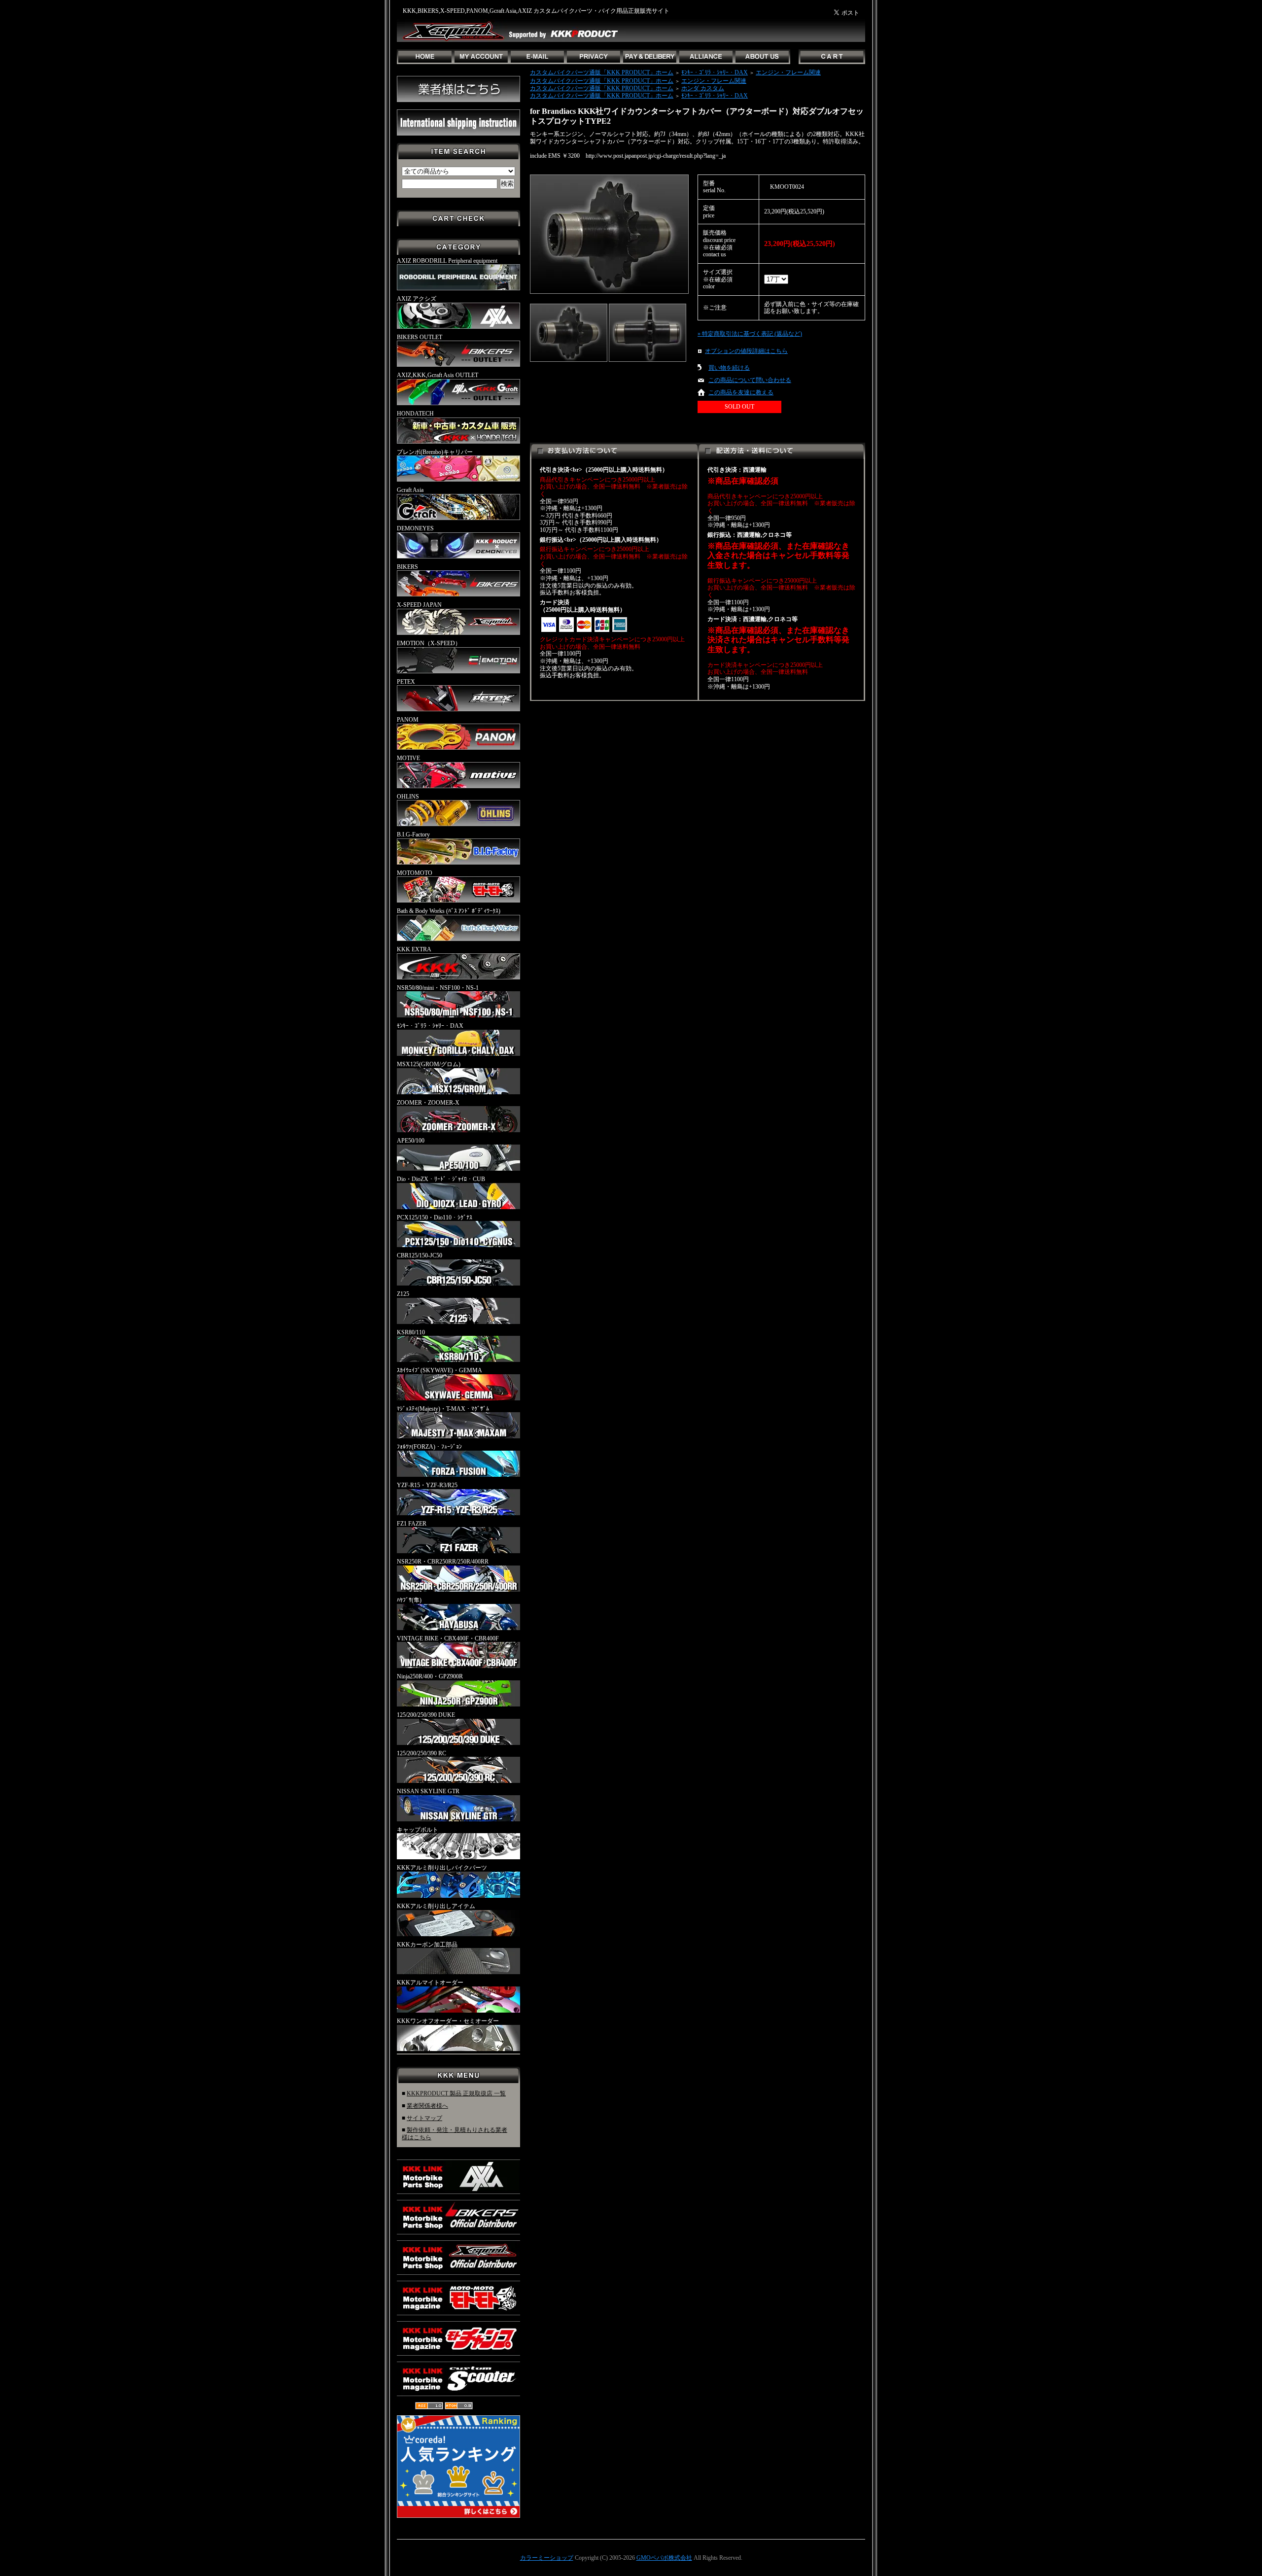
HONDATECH (415, 414)
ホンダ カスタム (703, 88)
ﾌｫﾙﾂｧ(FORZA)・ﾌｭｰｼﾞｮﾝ (429, 1447)
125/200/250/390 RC (421, 1753)
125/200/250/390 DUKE (426, 1715)
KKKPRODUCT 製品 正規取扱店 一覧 (456, 2093)
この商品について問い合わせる (750, 380)
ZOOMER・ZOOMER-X (428, 1103)
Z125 (403, 1294)
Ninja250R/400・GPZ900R (430, 1676)
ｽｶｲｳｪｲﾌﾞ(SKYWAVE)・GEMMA (439, 1370)
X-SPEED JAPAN (419, 605)
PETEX (406, 682)
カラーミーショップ (547, 2558)
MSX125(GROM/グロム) (429, 1064)
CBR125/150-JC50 (420, 1255)
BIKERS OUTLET (420, 337)
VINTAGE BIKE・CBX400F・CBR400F (448, 1638)
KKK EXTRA (414, 949)
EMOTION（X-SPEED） (429, 643)
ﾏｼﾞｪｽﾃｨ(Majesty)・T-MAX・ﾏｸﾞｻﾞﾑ (443, 1409)
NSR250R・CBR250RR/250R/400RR (443, 1562)
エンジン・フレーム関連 (788, 72)
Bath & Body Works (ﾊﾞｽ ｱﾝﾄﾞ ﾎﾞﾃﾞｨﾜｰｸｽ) (449, 911)
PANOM (408, 720)
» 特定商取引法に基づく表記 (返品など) (750, 334)
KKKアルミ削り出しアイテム (436, 1906)
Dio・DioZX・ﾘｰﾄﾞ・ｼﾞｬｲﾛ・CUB (441, 1179)
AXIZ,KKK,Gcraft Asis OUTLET (438, 375)
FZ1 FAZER (412, 1524)
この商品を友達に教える (741, 392)
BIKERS (407, 567)
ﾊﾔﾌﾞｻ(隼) (409, 1600)
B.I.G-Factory (413, 835)
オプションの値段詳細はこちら (746, 351)
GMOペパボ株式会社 (664, 2558)
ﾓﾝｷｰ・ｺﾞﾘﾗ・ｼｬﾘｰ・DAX (430, 1026)
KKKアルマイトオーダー (430, 1983)
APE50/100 (411, 1141)
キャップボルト (418, 1830)
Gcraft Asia (410, 490)
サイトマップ (424, 2118)
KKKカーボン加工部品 (427, 1945)
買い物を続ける (729, 368)
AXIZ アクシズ (417, 299)
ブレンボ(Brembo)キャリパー (435, 452)
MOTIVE (408, 758)
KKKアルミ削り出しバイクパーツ (442, 1868)
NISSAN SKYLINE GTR (428, 1791)
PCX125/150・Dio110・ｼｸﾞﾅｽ (435, 1218)
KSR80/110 (411, 1332)
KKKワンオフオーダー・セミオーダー (448, 2021)
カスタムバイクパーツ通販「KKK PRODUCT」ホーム (602, 72)
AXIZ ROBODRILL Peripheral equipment (447, 261)
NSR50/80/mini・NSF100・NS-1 (438, 988)
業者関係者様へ (427, 2106)
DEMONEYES (415, 528)
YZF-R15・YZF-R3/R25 (427, 1485)
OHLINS (408, 797)
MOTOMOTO (415, 873)
